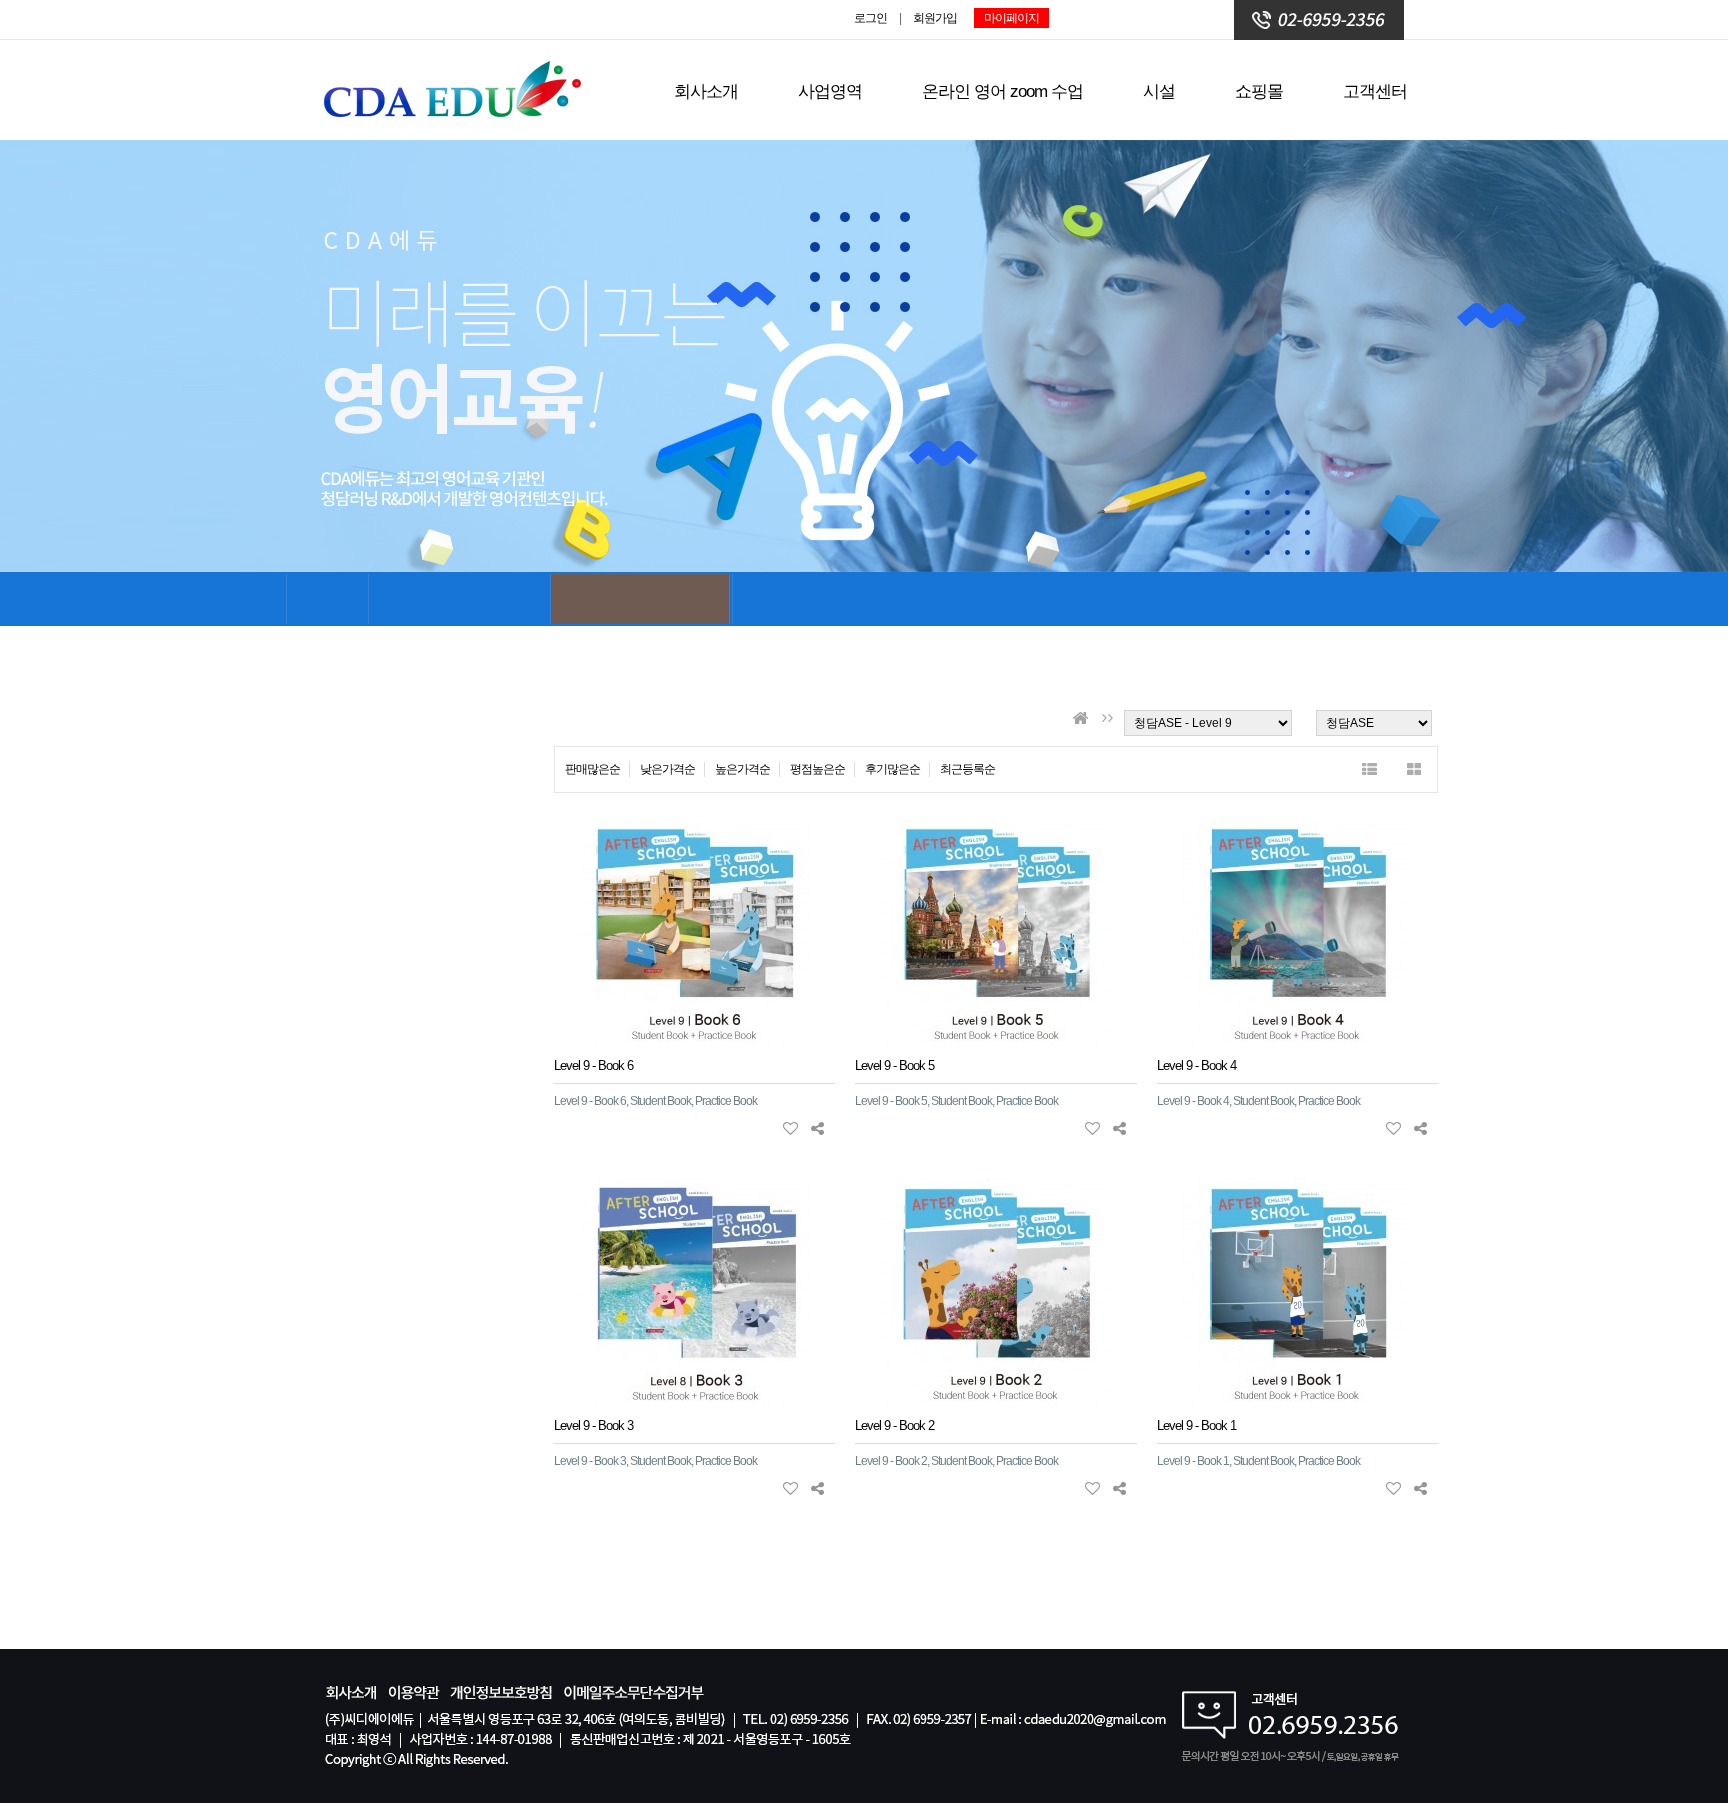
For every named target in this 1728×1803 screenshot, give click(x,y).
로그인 (870, 18)
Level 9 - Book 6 (593, 1065)
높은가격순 (742, 769)
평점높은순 (817, 769)
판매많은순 (592, 769)
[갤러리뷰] (1414, 769)
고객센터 (1375, 91)
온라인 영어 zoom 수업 (1002, 91)
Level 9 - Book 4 (1196, 1065)
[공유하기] (817, 1128)
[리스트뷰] (1369, 769)
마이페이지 (1011, 18)
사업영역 (830, 91)
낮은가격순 (667, 769)
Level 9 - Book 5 (894, 1065)
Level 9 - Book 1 (1196, 1425)
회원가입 (935, 18)
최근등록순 (967, 769)
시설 (1159, 91)
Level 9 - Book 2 (894, 1425)
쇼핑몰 (1259, 91)
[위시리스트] (790, 1128)
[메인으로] (1080, 718)
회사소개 (706, 91)
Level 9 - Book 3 (593, 1425)
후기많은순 (892, 769)
